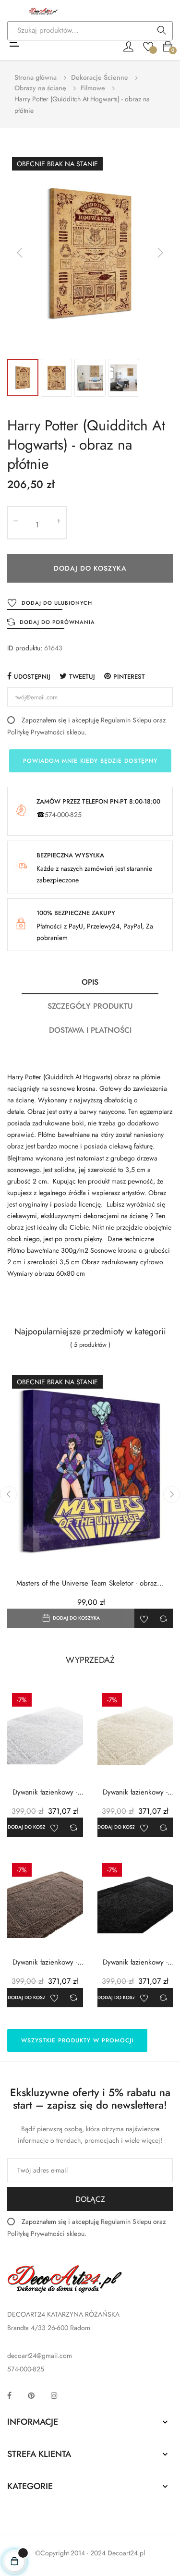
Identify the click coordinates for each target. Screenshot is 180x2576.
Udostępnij (32, 677)
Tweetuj (82, 677)
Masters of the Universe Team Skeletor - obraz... (90, 1583)
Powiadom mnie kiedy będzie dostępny (90, 761)
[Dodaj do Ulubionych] (144, 1618)
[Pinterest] (31, 2395)
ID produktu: (25, 648)
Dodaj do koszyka (90, 568)
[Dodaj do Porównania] (163, 1618)
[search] (162, 31)
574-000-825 (63, 815)
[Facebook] (9, 2395)
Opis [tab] (90, 982)
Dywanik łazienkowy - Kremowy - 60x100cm (135, 1792)
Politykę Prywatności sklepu (46, 732)
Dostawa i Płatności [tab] (90, 1030)
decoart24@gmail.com (40, 2356)
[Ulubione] (148, 46)
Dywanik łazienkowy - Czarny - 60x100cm (135, 1962)
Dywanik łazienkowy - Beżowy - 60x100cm (45, 1962)
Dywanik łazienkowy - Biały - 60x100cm (45, 1792)
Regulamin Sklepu (126, 720)
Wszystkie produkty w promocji (77, 2040)
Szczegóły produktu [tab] (90, 1006)
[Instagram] (54, 2395)
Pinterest (129, 677)
